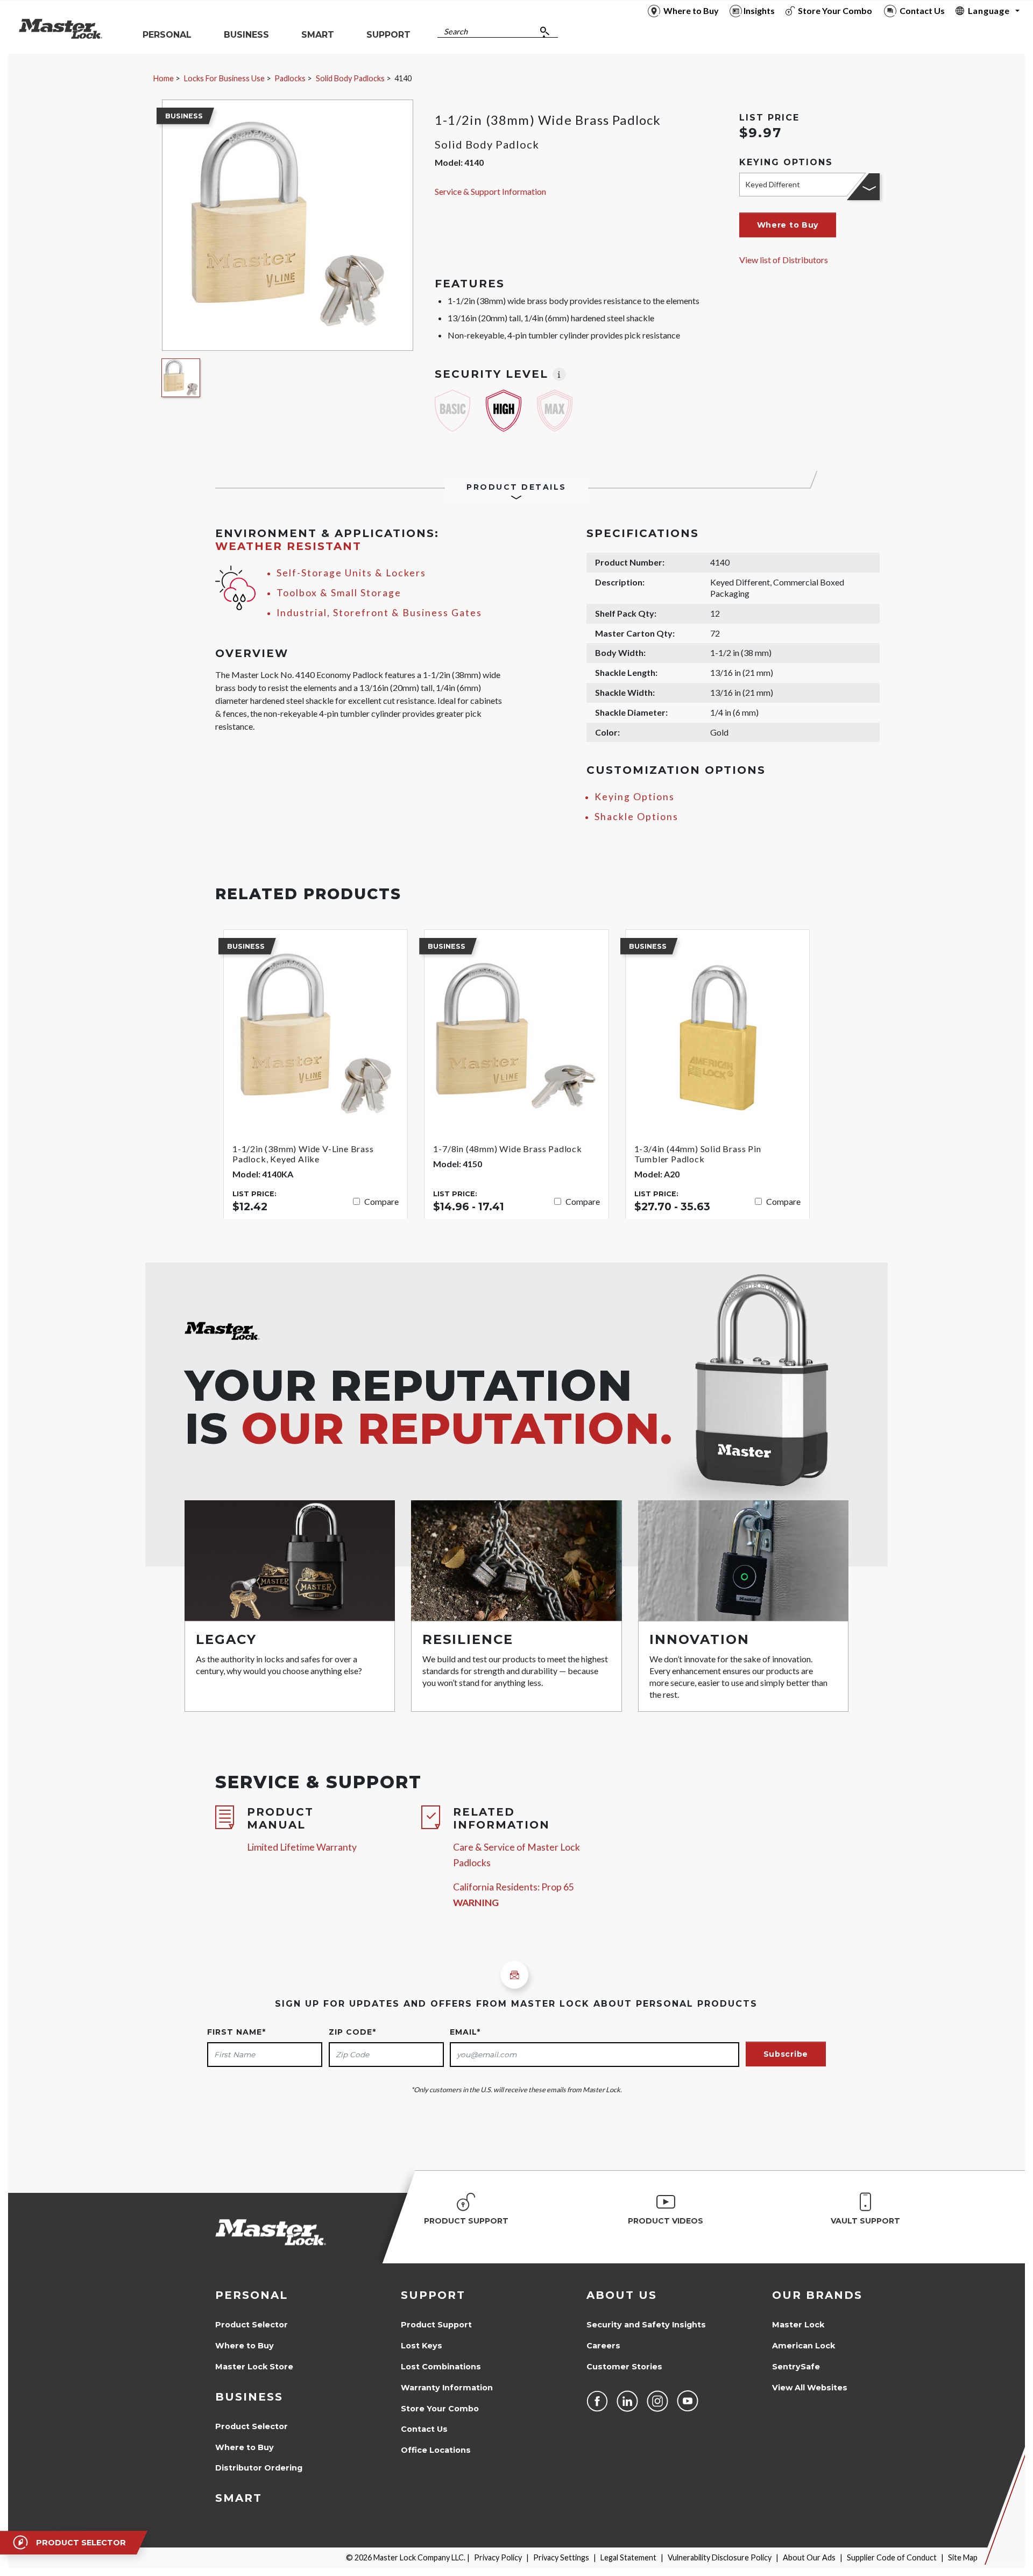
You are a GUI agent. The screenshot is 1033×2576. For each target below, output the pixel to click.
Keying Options (635, 797)
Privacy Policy (498, 2557)
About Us (622, 2295)
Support (433, 2295)
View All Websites (810, 2388)
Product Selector (252, 2325)
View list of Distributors (784, 260)
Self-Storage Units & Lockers (351, 573)
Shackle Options (636, 817)
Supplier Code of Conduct (892, 2557)
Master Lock (798, 2325)
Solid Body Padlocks (350, 78)
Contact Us (424, 2429)
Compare (381, 1201)
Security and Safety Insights (646, 2325)
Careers (603, 2346)
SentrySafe (796, 2367)
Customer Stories (624, 2367)
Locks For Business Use (224, 78)
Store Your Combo (440, 2409)
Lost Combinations (441, 2367)
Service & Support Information (490, 191)
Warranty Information (447, 2388)
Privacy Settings (561, 2557)
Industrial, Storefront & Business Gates (379, 613)
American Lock (804, 2346)
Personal (252, 2295)
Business (249, 2397)
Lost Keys (422, 2346)
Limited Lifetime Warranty (302, 1847)
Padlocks (290, 78)
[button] (788, 225)
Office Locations (436, 2450)
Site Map (963, 2557)
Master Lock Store (254, 2367)
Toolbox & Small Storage (339, 593)
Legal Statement (628, 2557)
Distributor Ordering (259, 2468)
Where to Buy (245, 2346)
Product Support (436, 2325)
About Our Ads (809, 2557)
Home (164, 78)
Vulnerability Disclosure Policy (720, 2557)
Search (456, 31)
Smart (239, 2498)
